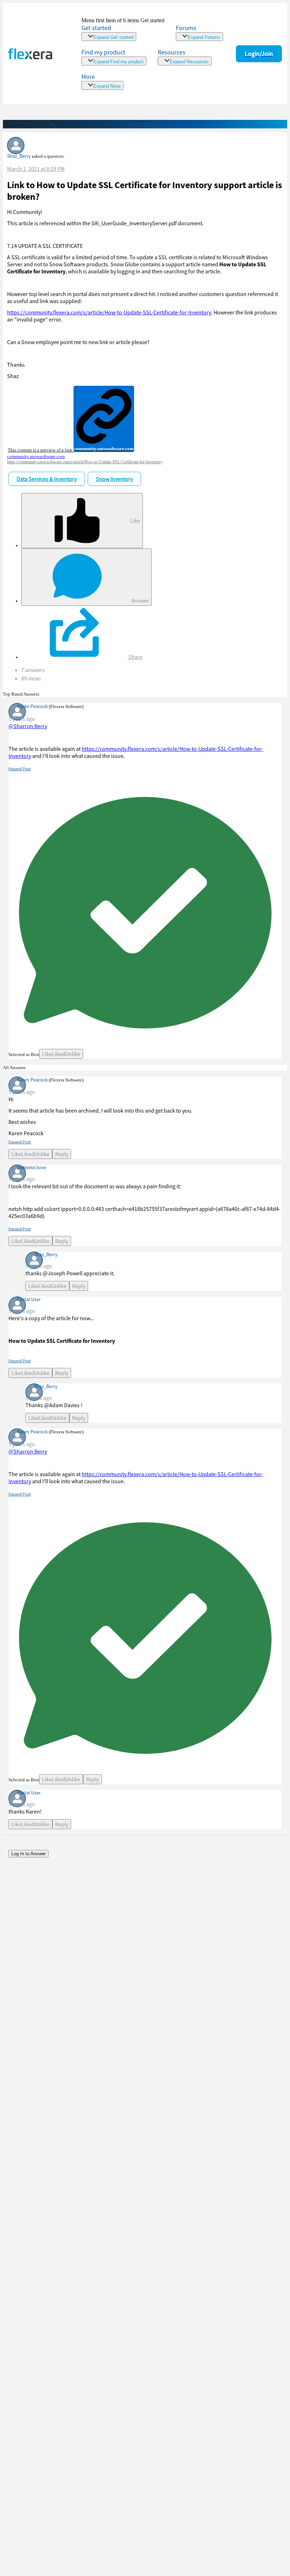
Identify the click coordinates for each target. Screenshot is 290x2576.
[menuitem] (114, 57)
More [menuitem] (88, 77)
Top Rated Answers (21, 694)
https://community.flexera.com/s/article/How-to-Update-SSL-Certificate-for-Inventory (109, 312)
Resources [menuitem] (172, 52)
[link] (123, 29)
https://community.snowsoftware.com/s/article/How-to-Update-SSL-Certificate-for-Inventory (85, 462)
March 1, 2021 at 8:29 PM (36, 169)
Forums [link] (186, 28)
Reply (62, 1154)
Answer (140, 601)
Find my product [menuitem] (103, 52)
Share (135, 657)
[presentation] (142, 419)
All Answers (14, 1067)
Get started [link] (96, 28)
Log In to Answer (28, 1854)
